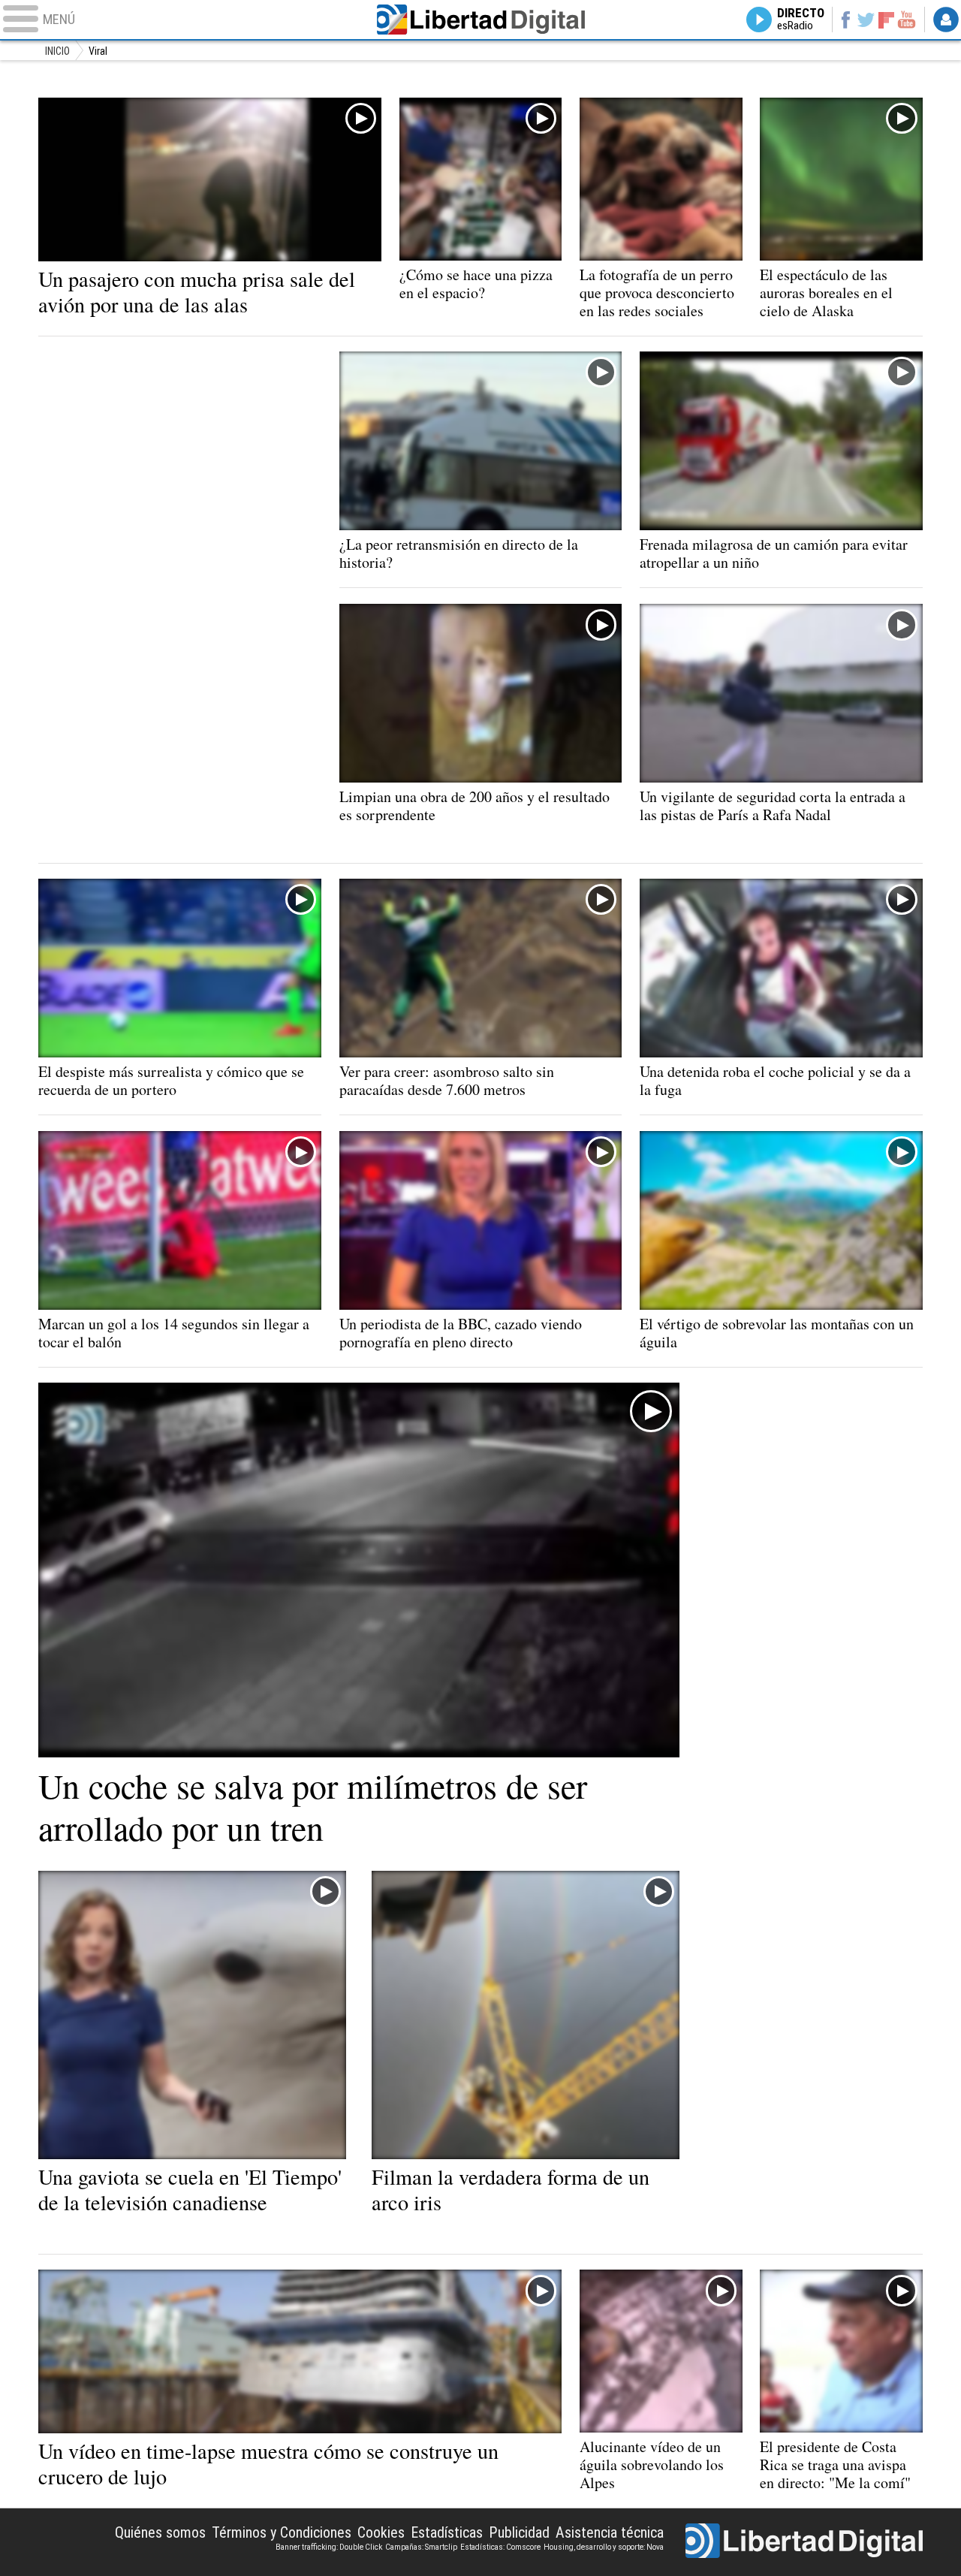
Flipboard (887, 19)
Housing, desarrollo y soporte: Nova (604, 2547)
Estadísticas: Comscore (500, 2547)
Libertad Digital (480, 20)
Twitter (866, 20)
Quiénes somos (160, 2532)
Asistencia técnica (610, 2532)
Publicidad (519, 2532)
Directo (801, 20)
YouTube (907, 20)
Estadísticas (447, 2532)
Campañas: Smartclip (421, 2547)
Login (946, 20)
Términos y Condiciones (282, 2532)
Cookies (381, 2532)
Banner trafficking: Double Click (329, 2547)
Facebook (845, 20)
